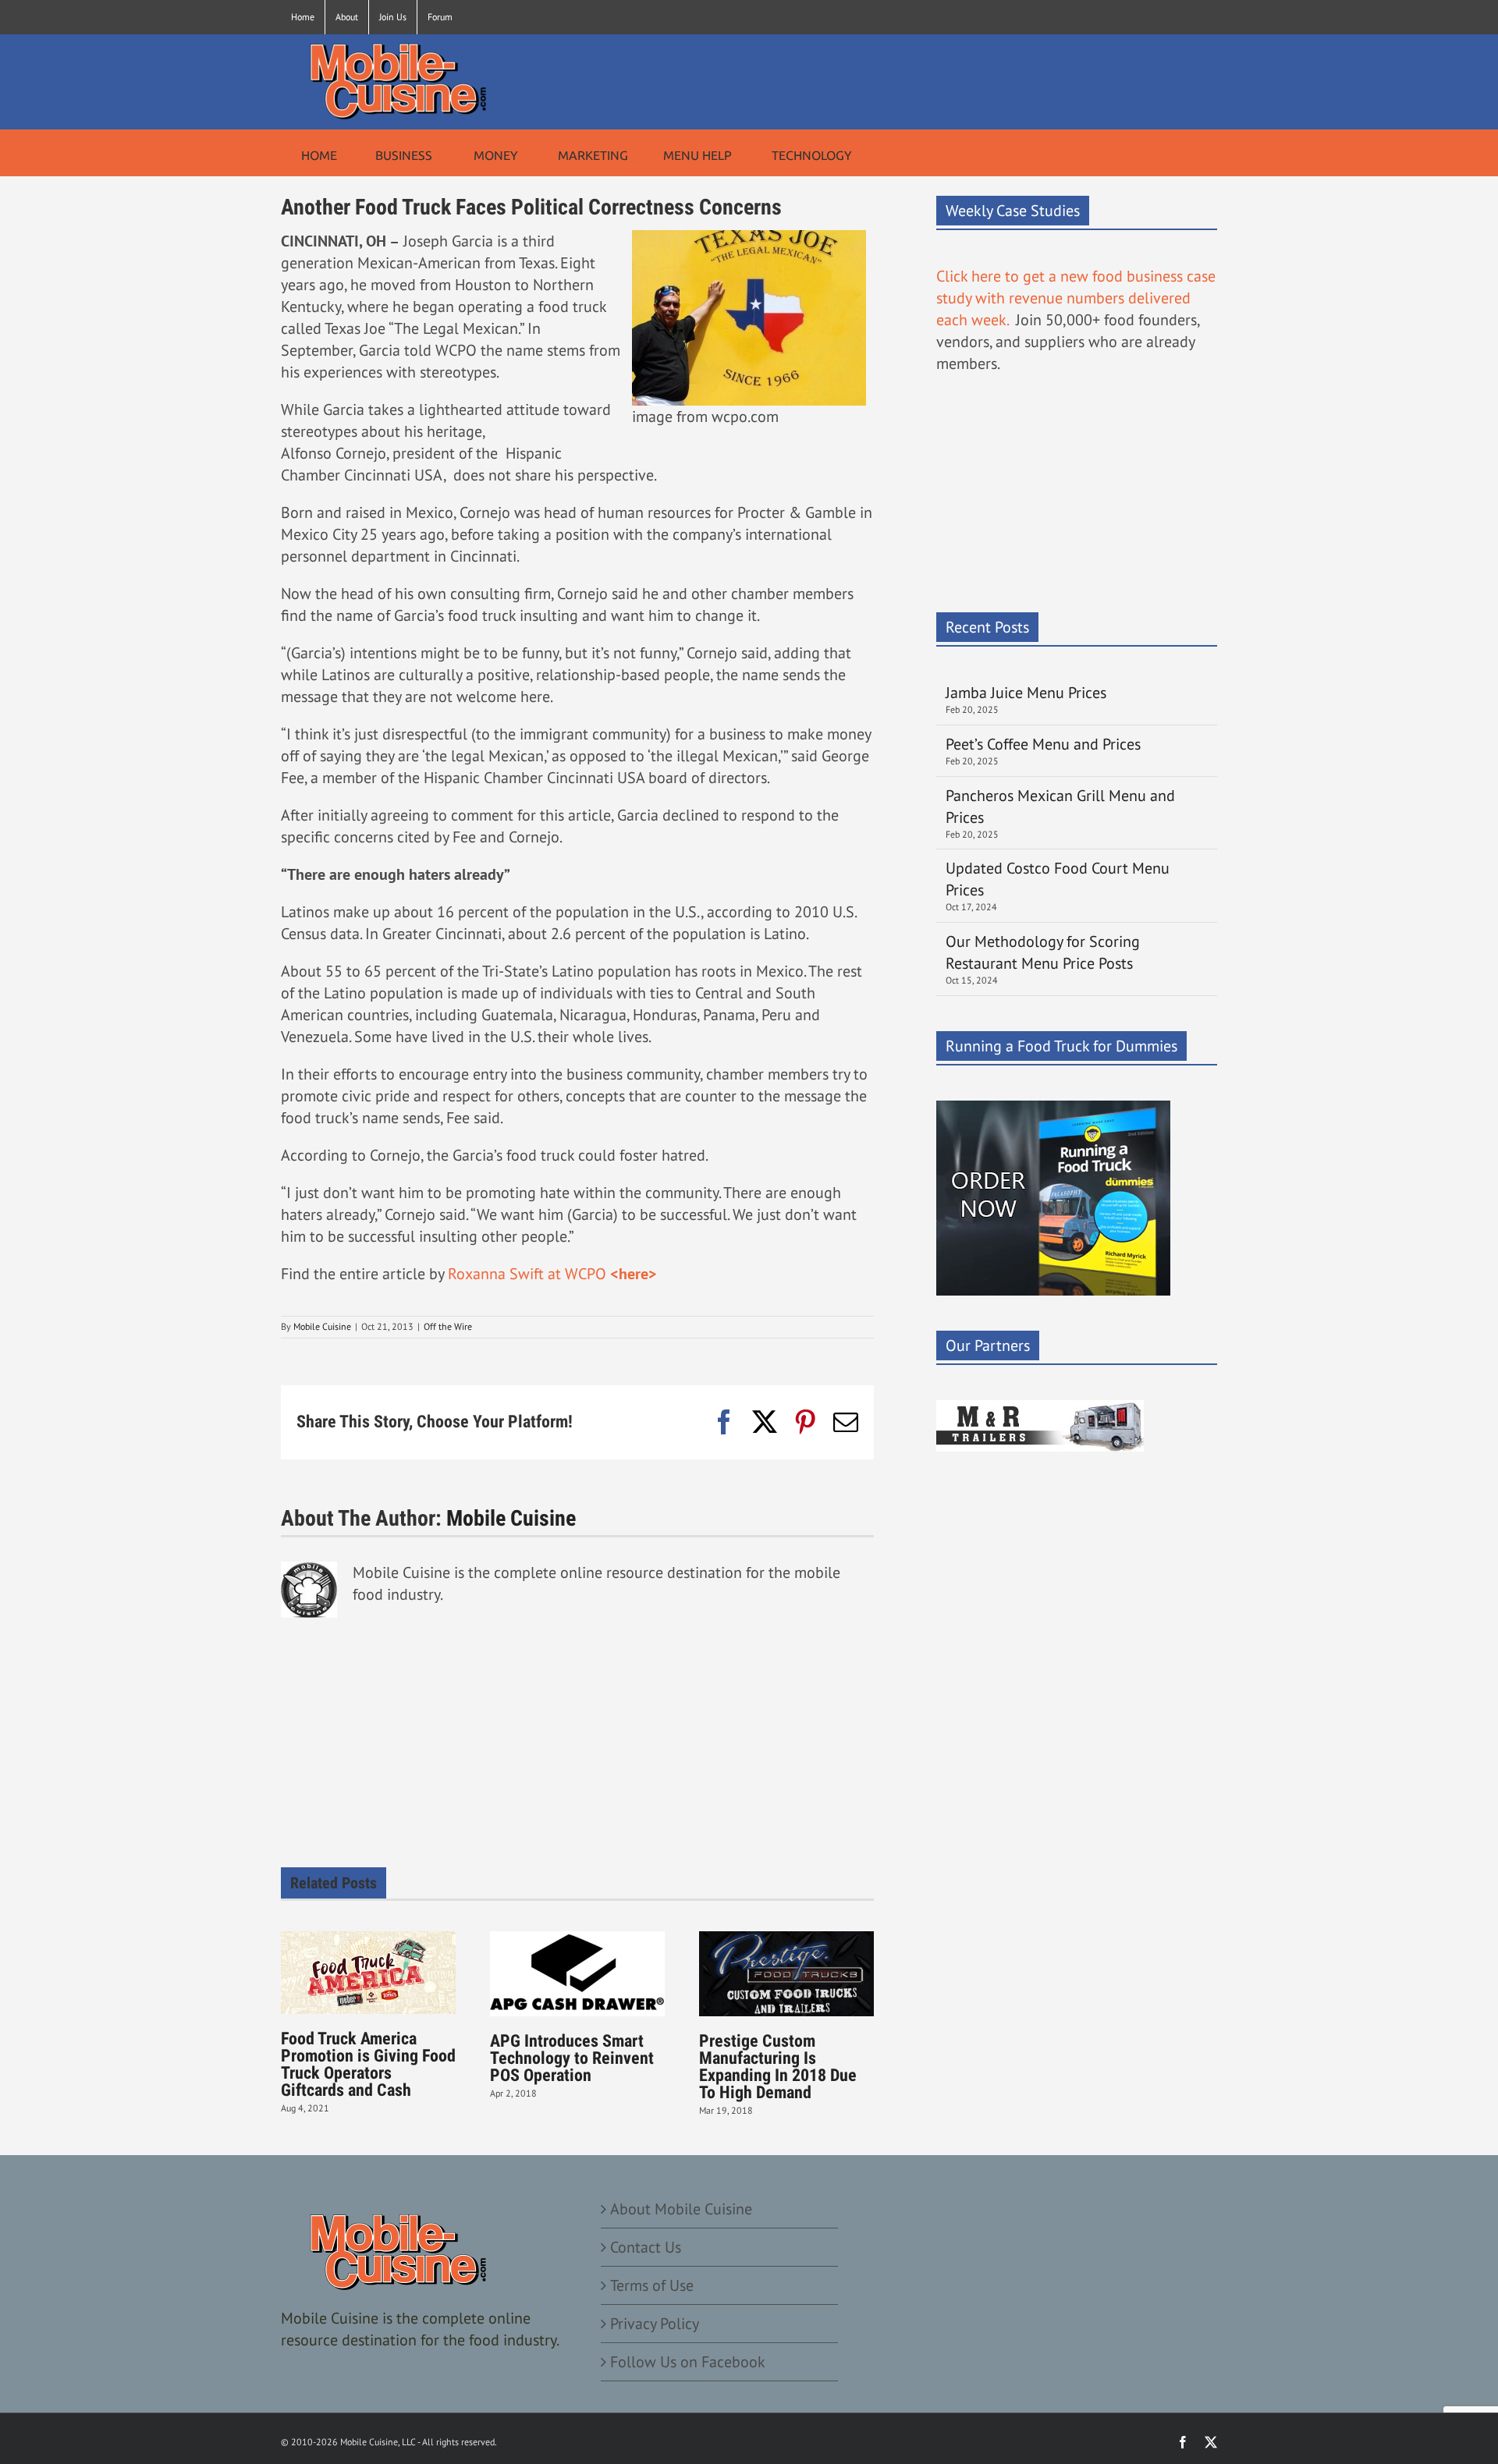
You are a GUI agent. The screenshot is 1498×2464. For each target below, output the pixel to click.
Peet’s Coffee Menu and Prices (1043, 744)
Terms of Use (652, 2285)
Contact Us (646, 2247)
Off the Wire (448, 1326)
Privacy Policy (655, 2324)
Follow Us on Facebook (688, 2362)
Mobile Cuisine (322, 1326)
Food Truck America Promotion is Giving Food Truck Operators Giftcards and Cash (368, 2064)
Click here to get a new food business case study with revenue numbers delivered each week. (1076, 298)
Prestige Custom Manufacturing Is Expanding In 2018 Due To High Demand (778, 2067)
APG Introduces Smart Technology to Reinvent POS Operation (572, 2058)
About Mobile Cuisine (681, 2209)
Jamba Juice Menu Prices (1028, 693)
